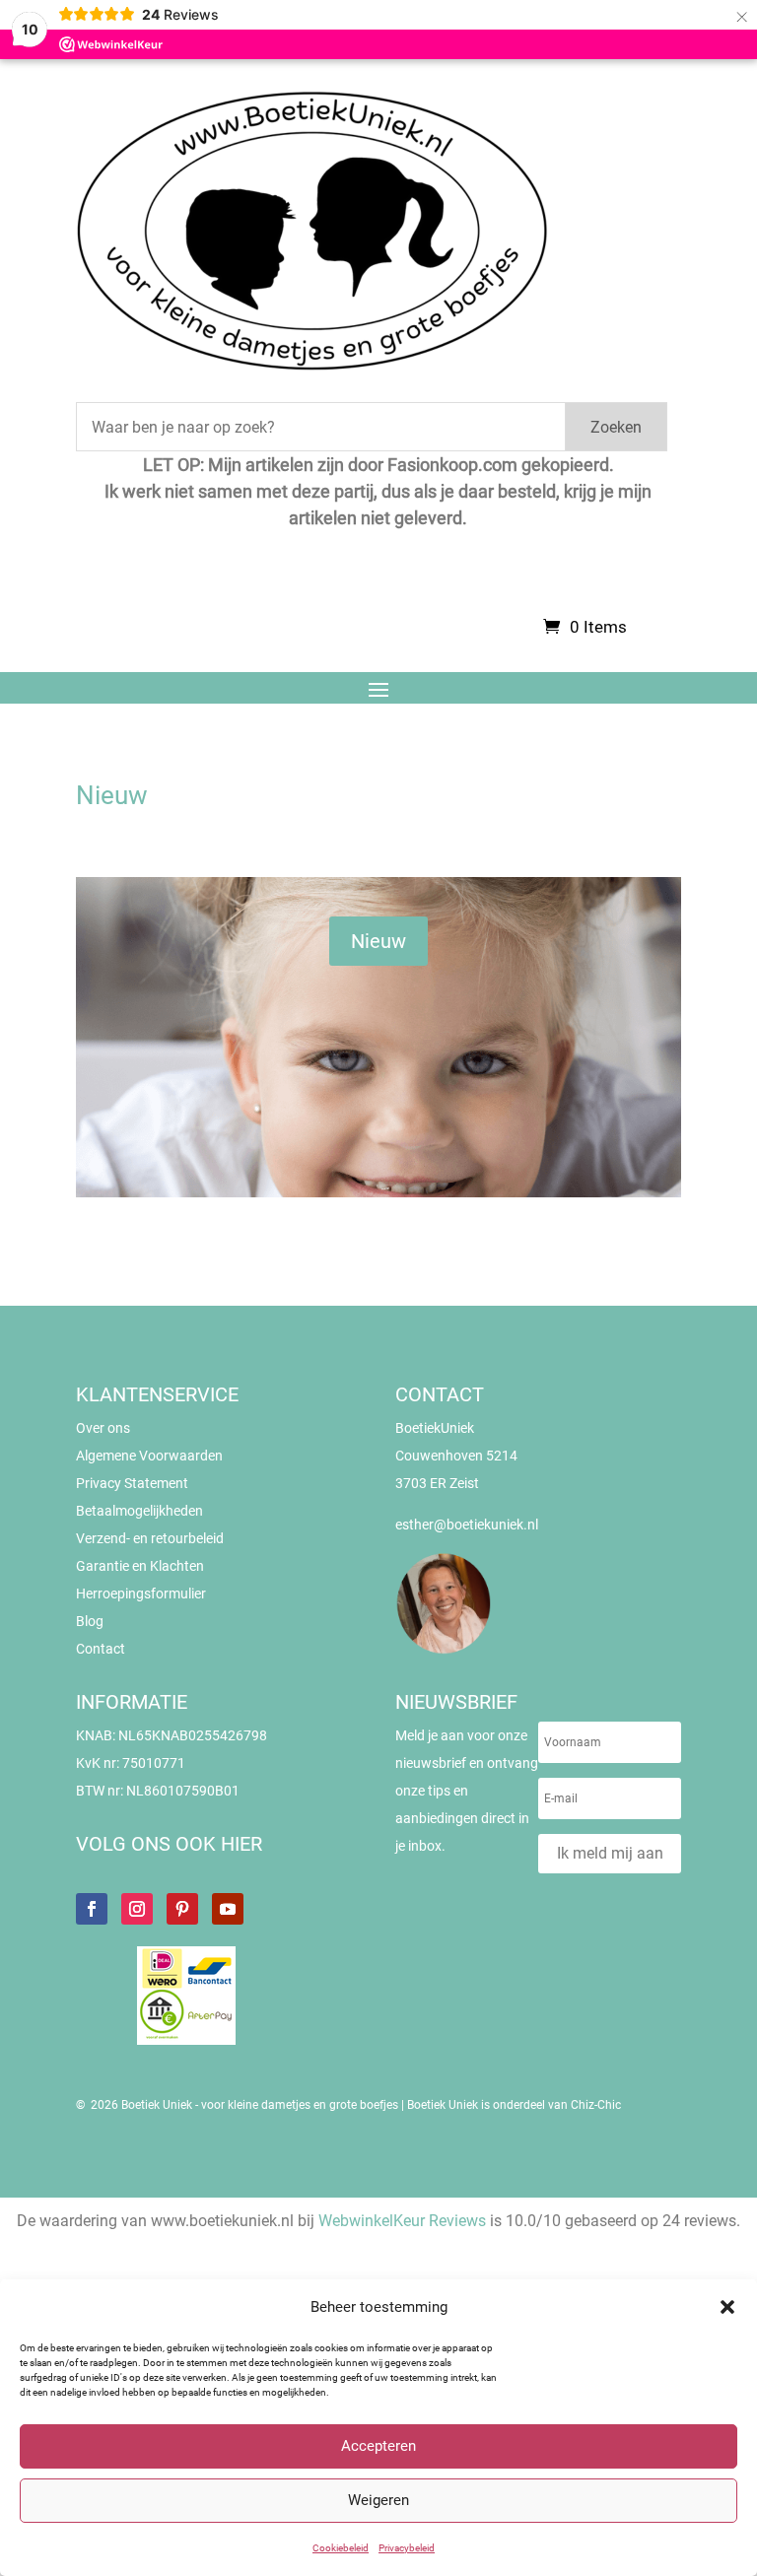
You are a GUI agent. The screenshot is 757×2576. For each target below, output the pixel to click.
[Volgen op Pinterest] (182, 1909)
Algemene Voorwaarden (149, 1456)
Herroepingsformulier (141, 1593)
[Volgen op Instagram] (137, 1909)
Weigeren (378, 2500)
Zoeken (616, 427)
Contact (101, 1649)
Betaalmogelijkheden (139, 1511)
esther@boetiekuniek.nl (467, 1525)
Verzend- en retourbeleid (150, 1538)
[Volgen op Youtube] (228, 1909)
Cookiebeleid (341, 2548)
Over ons (103, 1428)
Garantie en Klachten (140, 1566)
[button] (727, 2307)
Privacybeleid (407, 2548)
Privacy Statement (132, 1483)
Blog (90, 1621)
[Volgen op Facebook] (92, 1909)
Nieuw (378, 941)
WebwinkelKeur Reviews (402, 2221)
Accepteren (378, 2446)
